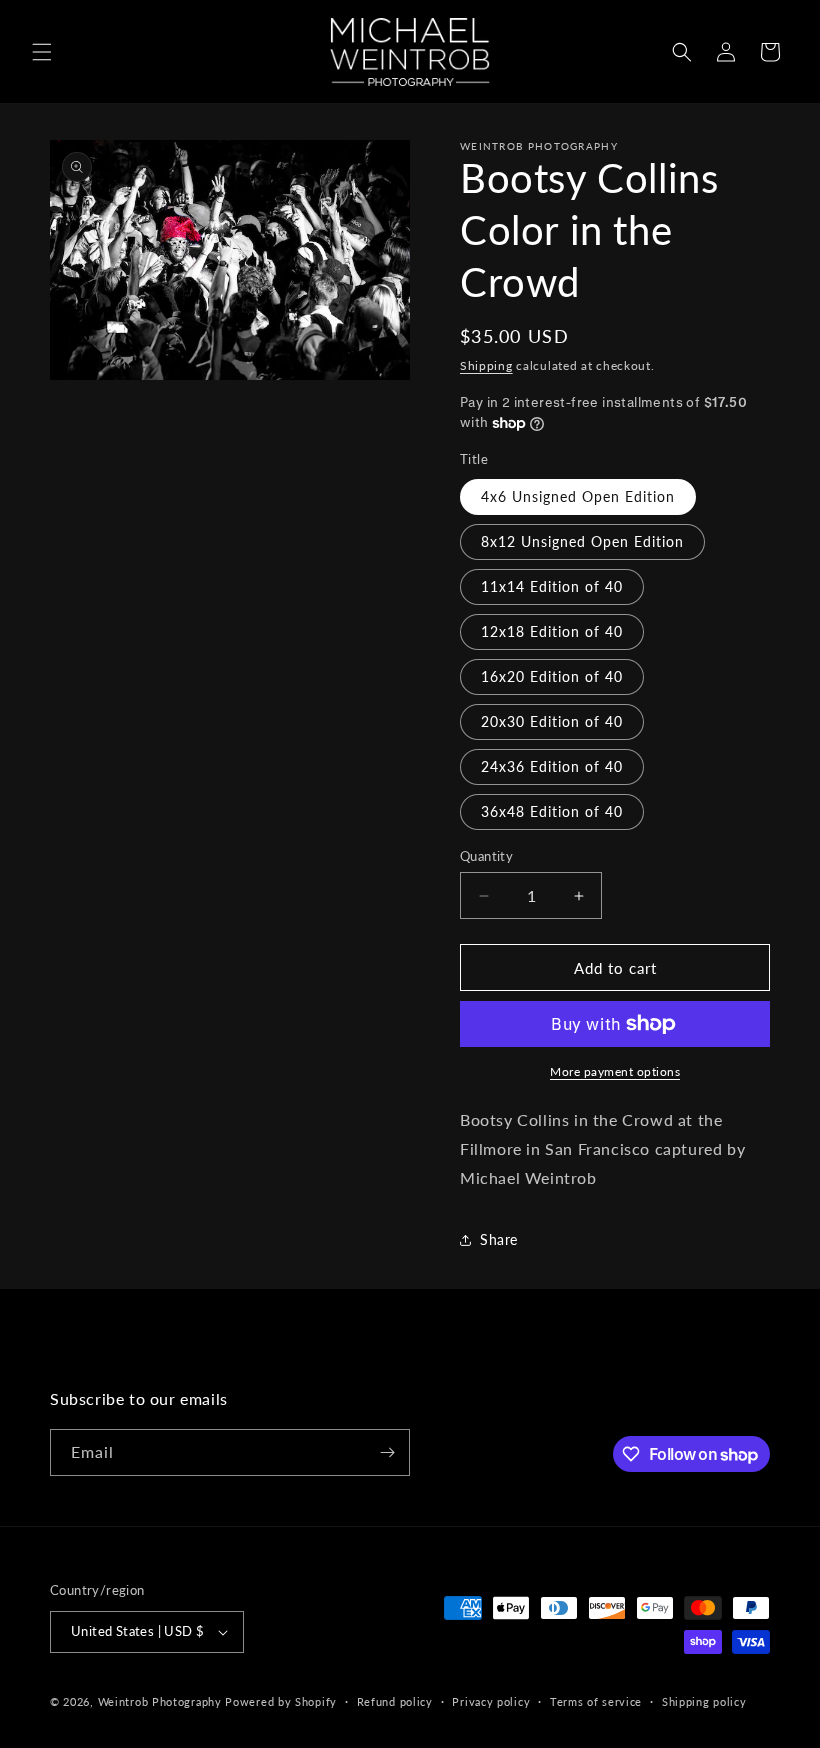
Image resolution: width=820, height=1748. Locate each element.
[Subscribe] (387, 1452)
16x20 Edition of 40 (552, 676)
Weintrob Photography (160, 1701)
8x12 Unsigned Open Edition (582, 541)
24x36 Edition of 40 (552, 766)
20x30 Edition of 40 (552, 721)
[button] (42, 52)
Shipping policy (704, 1701)
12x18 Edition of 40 (552, 631)
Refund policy (395, 1701)
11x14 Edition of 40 (552, 586)
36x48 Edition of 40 (552, 811)
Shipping (486, 365)
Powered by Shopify (281, 1701)
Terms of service (596, 1701)
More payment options (615, 1071)
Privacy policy (491, 1701)
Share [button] (499, 1239)
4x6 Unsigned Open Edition (578, 496)
